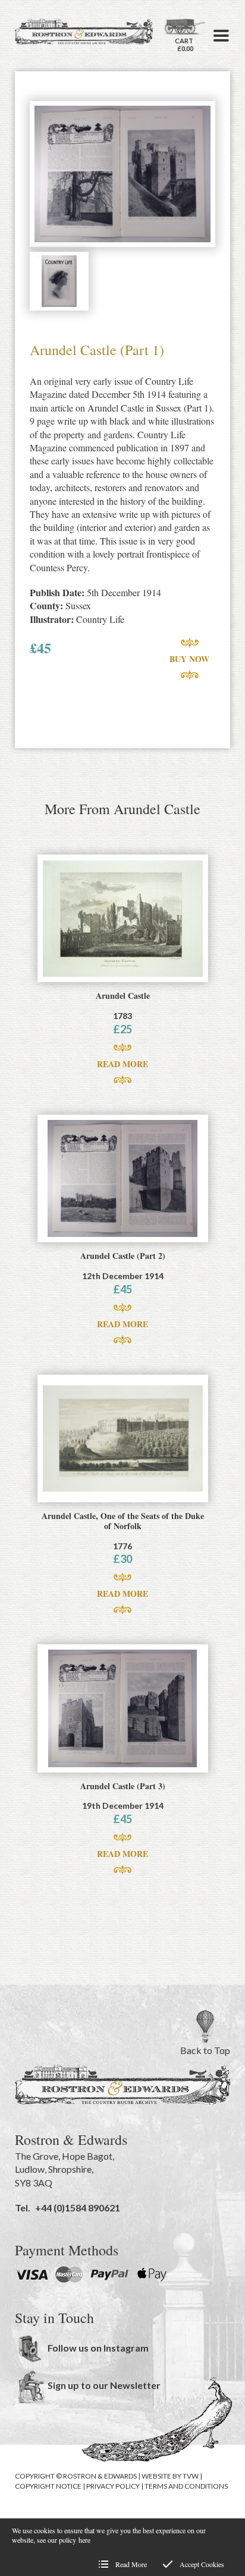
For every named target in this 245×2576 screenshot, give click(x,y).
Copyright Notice (48, 2486)
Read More (122, 1064)
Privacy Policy (113, 2486)
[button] (221, 36)
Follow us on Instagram (98, 2348)
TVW (191, 2476)
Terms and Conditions (186, 2486)
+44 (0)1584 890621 (78, 2208)
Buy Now (189, 659)
